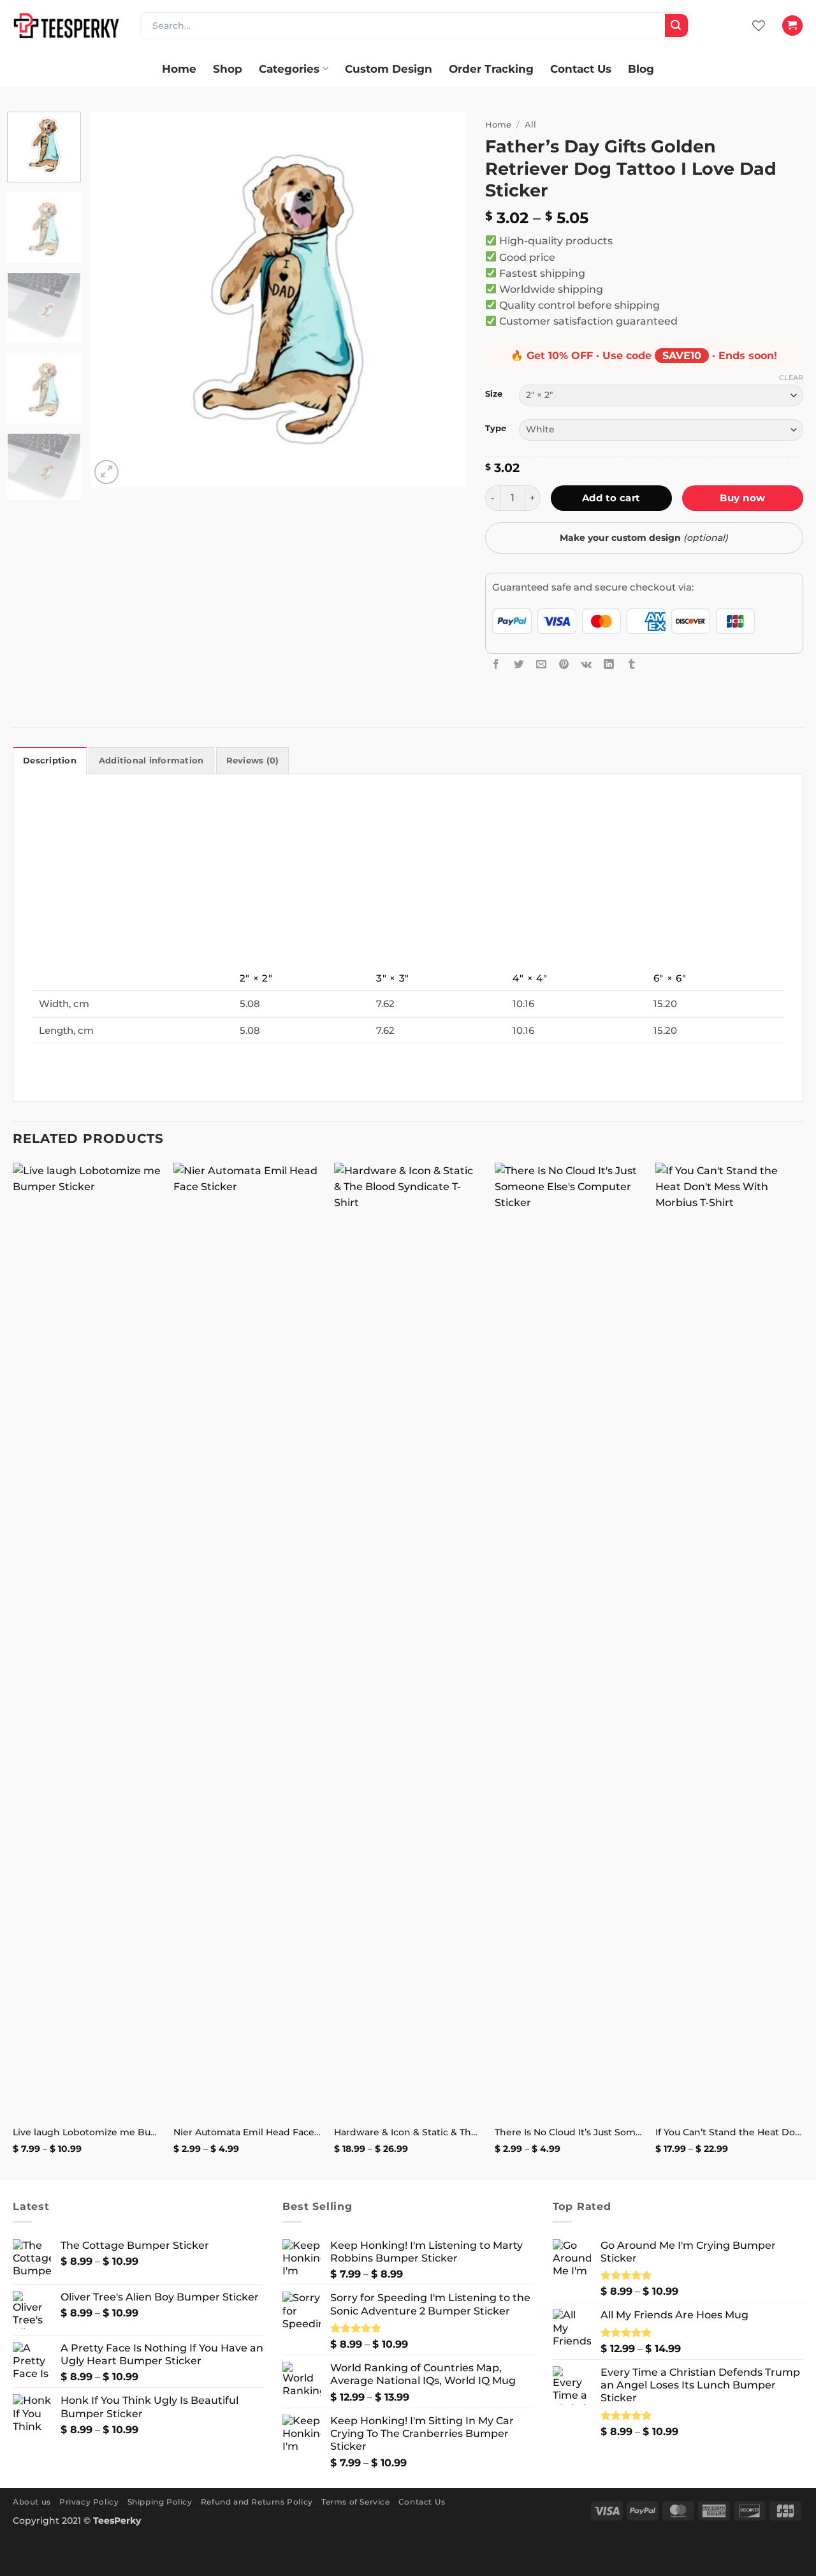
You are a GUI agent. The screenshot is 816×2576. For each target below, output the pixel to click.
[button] (792, 26)
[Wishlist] (759, 26)
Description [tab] (50, 761)
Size (494, 394)
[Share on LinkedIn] (609, 664)
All (530, 124)
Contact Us (581, 69)
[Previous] (114, 300)
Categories (289, 69)
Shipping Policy (160, 2502)
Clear (791, 378)
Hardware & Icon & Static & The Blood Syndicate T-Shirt (408, 2132)
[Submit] (676, 26)
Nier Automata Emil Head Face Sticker (247, 2132)
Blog (641, 69)
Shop (228, 69)
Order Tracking (491, 69)
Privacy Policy (89, 2502)
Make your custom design (644, 538)
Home (179, 69)
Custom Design (389, 69)
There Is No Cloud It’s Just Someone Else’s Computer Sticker (569, 2132)
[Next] (442, 300)
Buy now (742, 498)
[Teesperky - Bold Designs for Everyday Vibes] (67, 25)
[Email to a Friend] (541, 664)
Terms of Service (356, 2502)
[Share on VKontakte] (586, 664)
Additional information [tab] (151, 761)
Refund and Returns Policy (257, 2502)
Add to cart (611, 498)
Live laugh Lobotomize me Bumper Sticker (87, 2132)
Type (496, 428)
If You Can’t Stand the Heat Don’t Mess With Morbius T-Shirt (729, 2132)
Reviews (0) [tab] (253, 761)
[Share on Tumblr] (632, 664)
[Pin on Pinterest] (564, 664)
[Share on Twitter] (519, 664)
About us (32, 2502)
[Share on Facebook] (496, 664)
